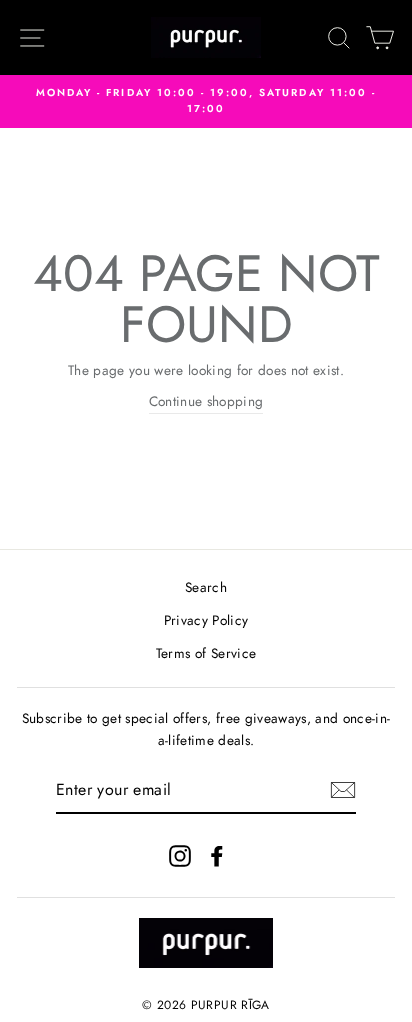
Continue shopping (206, 401)
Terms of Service (206, 653)
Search (206, 587)
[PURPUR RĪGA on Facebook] (217, 855)
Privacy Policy (206, 620)
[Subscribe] (343, 790)
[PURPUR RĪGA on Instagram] (180, 855)
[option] (206, 101)
